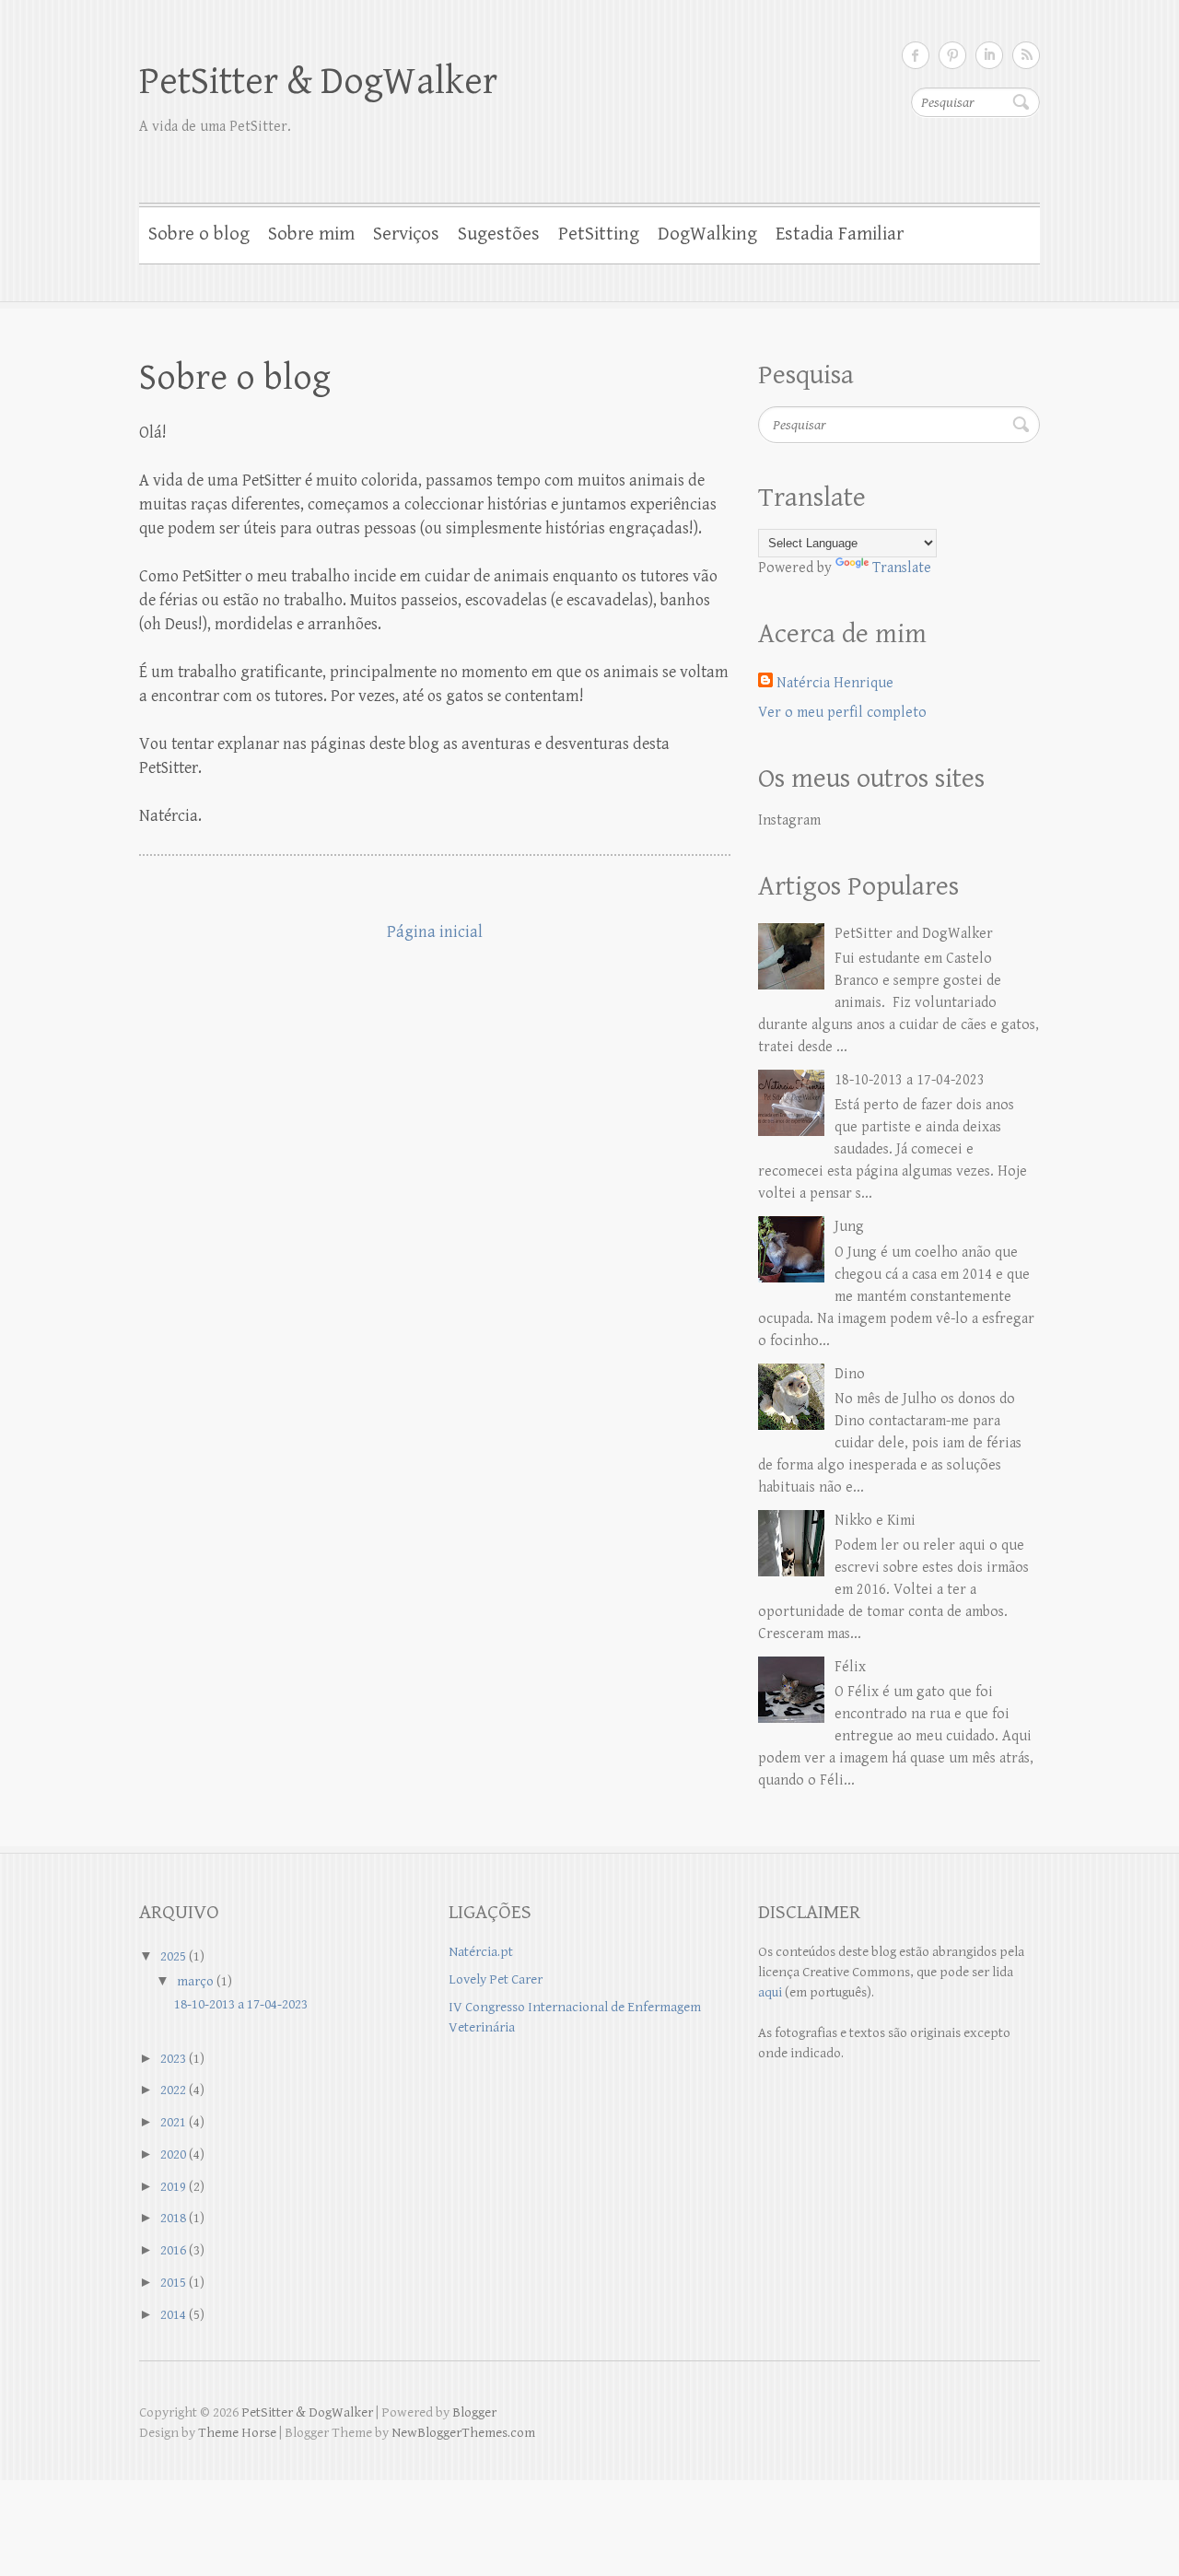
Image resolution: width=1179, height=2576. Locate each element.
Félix (850, 1667)
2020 (173, 2154)
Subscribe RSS (1026, 55)
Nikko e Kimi (875, 1521)
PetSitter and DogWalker (914, 934)
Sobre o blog (199, 234)
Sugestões (499, 234)
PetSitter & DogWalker (318, 82)
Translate (902, 568)
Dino (850, 1374)
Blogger (474, 2412)
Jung (849, 1227)
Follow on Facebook (916, 55)
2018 (173, 2218)
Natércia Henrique (835, 683)
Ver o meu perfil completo (842, 713)
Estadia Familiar (840, 234)
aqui (770, 1992)
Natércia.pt (481, 1952)
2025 (173, 1956)
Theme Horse (237, 2433)
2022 (173, 2090)
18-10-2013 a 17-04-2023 (910, 1080)
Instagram (789, 820)
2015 (173, 2283)
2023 (173, 2059)
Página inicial (435, 932)
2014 (173, 2315)
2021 (173, 2122)
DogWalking (707, 234)
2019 (173, 2187)
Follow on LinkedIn (989, 55)
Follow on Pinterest (952, 55)
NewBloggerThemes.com (463, 2433)
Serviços (406, 234)
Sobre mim (311, 234)
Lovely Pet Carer (496, 1979)
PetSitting (599, 234)
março (195, 1981)
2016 (173, 2250)
